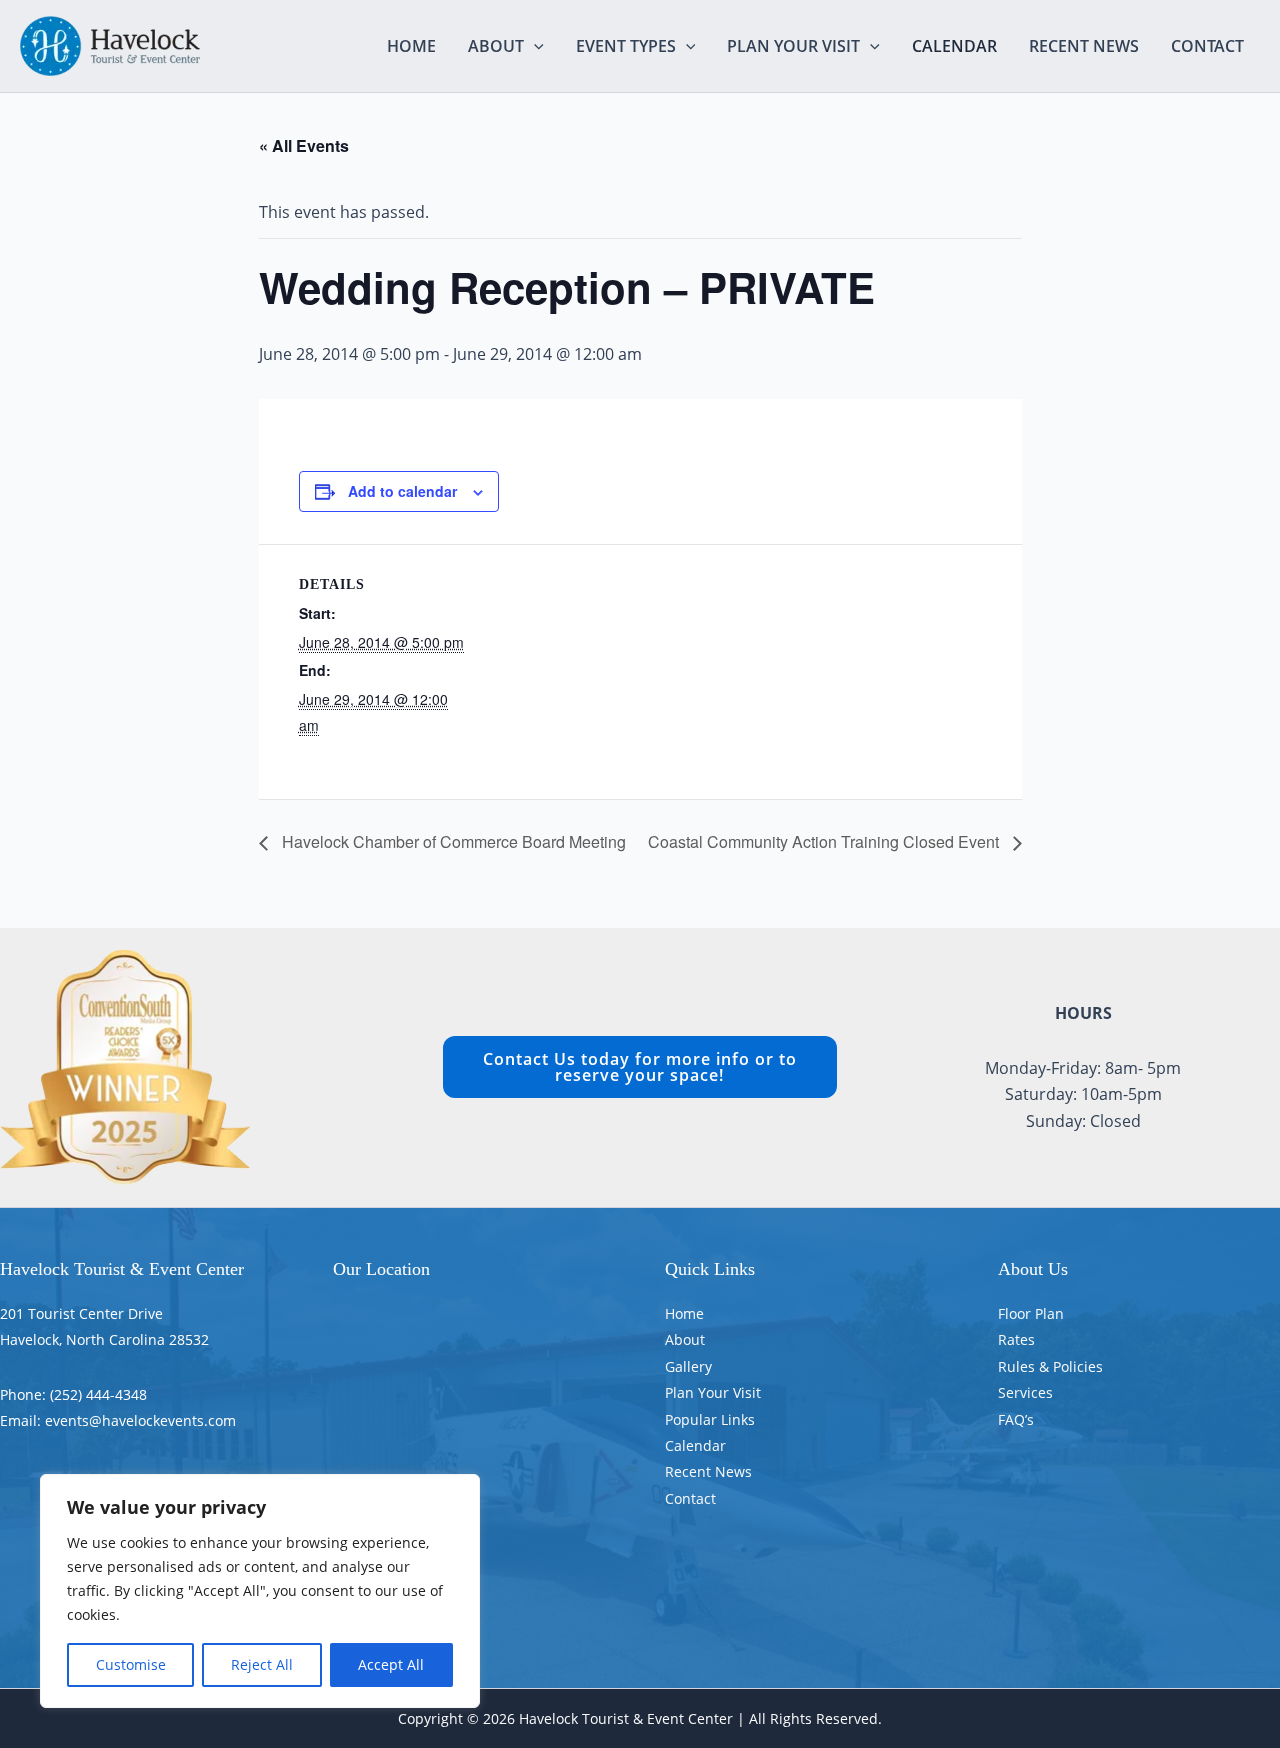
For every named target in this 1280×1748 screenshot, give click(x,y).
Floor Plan (1031, 1313)
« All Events (304, 145)
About (496, 46)
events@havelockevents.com (140, 1420)
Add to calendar (402, 491)
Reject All (262, 1664)
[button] (534, 46)
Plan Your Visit (793, 46)
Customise (131, 1664)
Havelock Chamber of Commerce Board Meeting (452, 841)
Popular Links (710, 1419)
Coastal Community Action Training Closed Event (825, 841)
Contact (1207, 46)
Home (411, 46)
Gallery (688, 1366)
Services (1025, 1392)
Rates (1016, 1339)
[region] (260, 1591)
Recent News (1084, 46)
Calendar (954, 46)
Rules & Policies (1050, 1366)
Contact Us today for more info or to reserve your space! (640, 1067)
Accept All (391, 1664)
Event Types (626, 46)
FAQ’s (1016, 1419)
